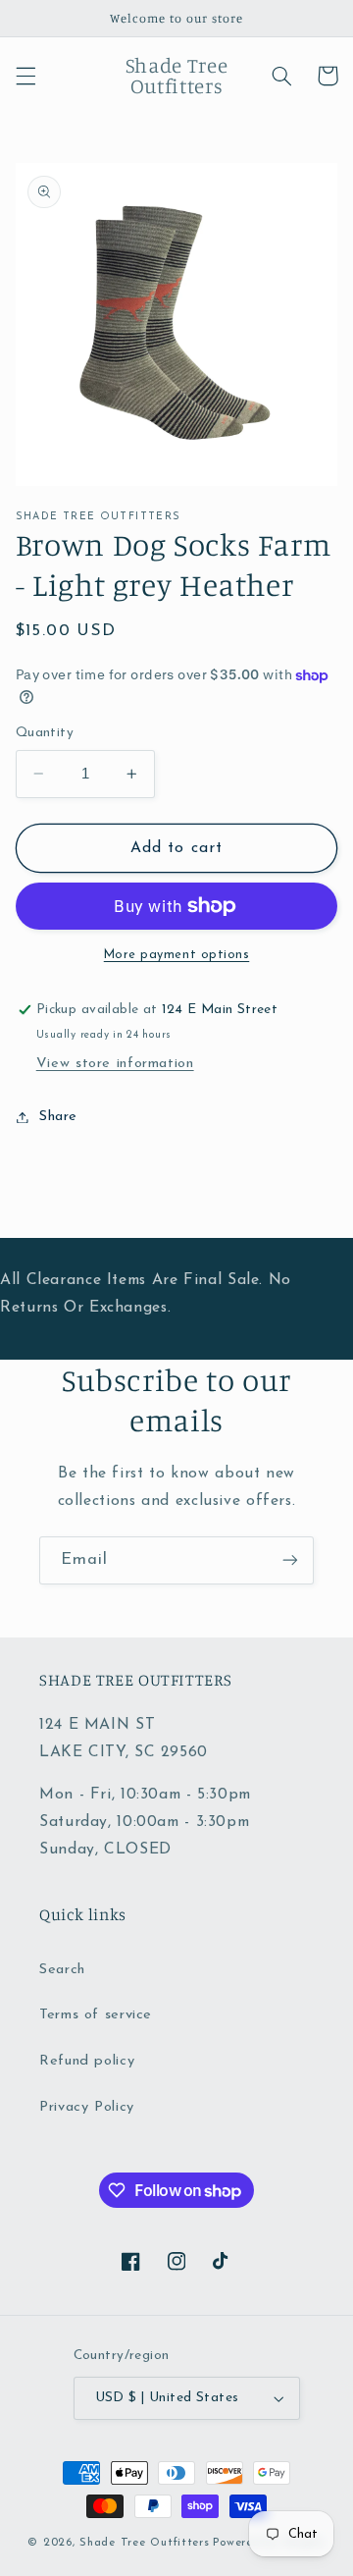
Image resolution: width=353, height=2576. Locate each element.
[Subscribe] (290, 1560)
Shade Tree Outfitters (144, 2543)
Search (62, 1970)
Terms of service (96, 2015)
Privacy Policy (87, 2107)
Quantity (45, 733)
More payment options (177, 955)
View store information (115, 1064)
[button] (25, 76)
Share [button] (58, 1117)
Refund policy (87, 2061)
